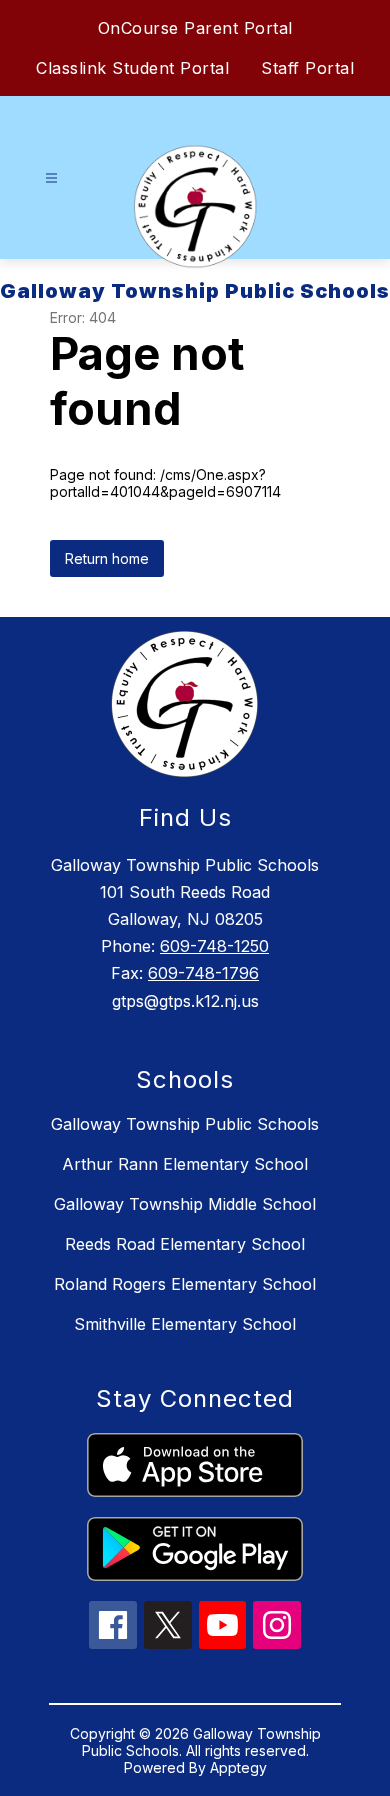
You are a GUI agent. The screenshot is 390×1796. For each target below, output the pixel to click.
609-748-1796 (203, 973)
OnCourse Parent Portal (195, 28)
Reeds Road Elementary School (185, 1244)
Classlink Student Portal (132, 68)
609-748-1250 (214, 946)
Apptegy (238, 1767)
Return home (107, 558)
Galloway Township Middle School (185, 1204)
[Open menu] (51, 178)
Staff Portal (307, 68)
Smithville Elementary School (185, 1324)
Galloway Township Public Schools (185, 1124)
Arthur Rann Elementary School (185, 1164)
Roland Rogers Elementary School (185, 1284)
